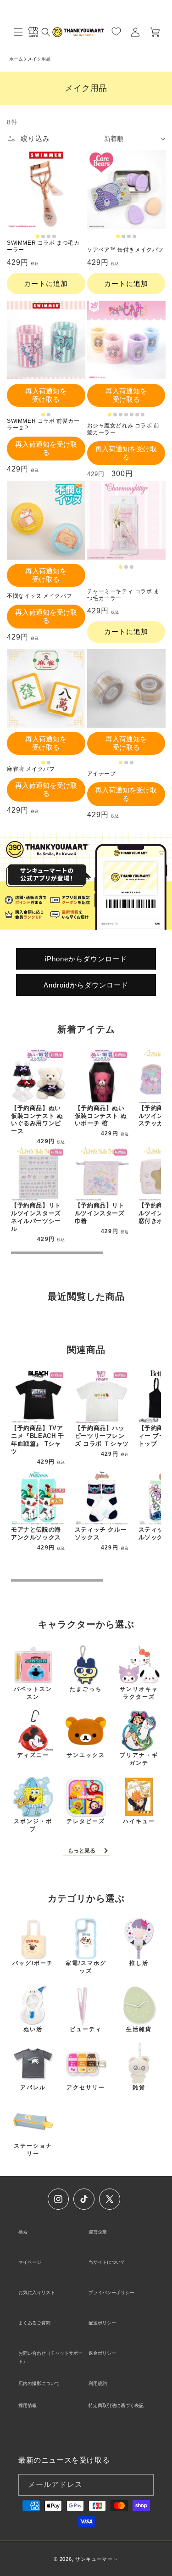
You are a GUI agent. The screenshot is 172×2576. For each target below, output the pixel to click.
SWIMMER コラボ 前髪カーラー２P (43, 425)
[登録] (143, 2485)
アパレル (33, 2088)
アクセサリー (86, 2088)
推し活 (139, 1963)
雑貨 (139, 2088)
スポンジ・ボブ (33, 1825)
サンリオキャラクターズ (139, 1693)
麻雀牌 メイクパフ (31, 769)
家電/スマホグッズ (86, 1967)
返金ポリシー (102, 2353)
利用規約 (98, 2383)
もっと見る (82, 1851)
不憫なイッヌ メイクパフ (39, 596)
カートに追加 (46, 283)
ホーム (16, 59)
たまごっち (86, 1689)
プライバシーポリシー (111, 2293)
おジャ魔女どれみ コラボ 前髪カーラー (123, 429)
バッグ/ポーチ (33, 1963)
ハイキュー (139, 1821)
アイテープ (102, 774)
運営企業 (98, 2232)
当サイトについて (107, 2262)
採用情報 (28, 2405)
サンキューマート (97, 2559)
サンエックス (86, 1755)
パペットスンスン (33, 1693)
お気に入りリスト (37, 2293)
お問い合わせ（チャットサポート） (50, 2357)
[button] (18, 32)
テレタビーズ (86, 1821)
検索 (23, 2232)
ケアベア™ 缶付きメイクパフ (125, 250)
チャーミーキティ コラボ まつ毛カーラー (123, 595)
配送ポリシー (102, 2323)
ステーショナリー (33, 2150)
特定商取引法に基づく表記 (116, 2405)
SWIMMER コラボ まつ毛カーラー (43, 247)
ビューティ (86, 2029)
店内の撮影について (39, 2383)
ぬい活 (33, 2029)
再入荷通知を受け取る (46, 395)
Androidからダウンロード (86, 985)
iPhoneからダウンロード (86, 958)
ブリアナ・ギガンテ (139, 1759)
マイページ (30, 2262)
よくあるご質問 (34, 2323)
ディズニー (33, 1755)
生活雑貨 (139, 2029)
